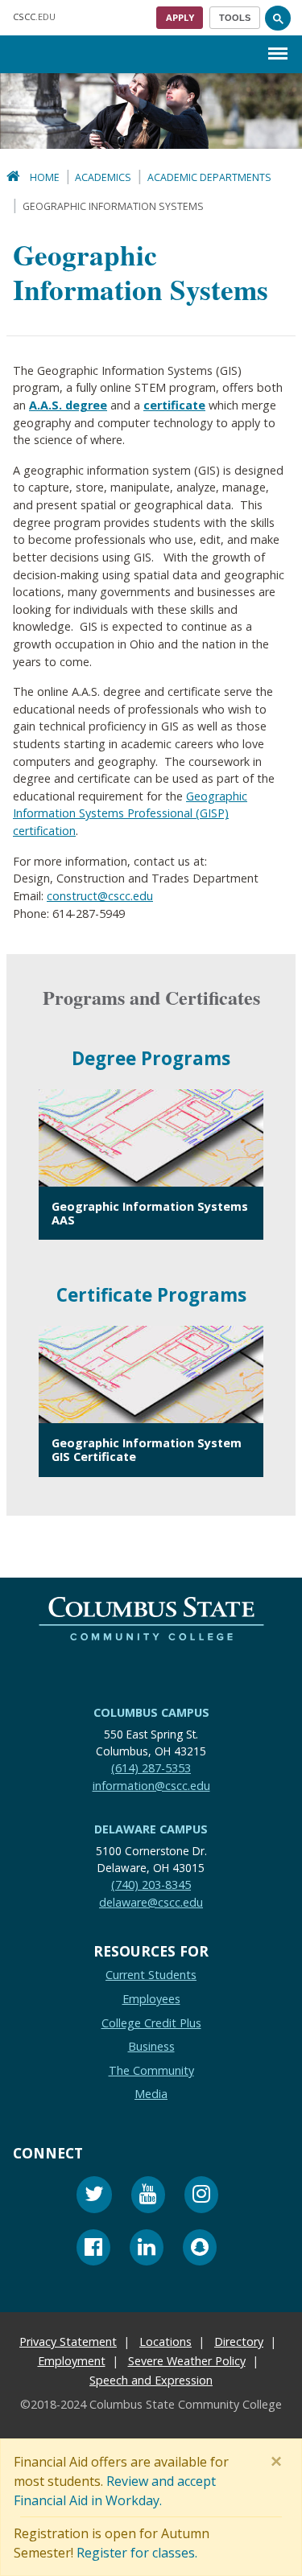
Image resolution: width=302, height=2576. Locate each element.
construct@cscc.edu (100, 896)
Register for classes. (137, 2553)
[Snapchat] (200, 2250)
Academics (103, 177)
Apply (180, 17)
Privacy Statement (68, 2341)
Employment (72, 2361)
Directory (239, 2341)
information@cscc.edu (151, 1785)
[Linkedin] (147, 2250)
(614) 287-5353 (151, 1768)
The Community (151, 2070)
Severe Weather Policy (187, 2361)
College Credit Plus (151, 2022)
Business (151, 2046)
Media (151, 2094)
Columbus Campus (151, 1712)
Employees (151, 1999)
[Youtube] (148, 2197)
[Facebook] (93, 2250)
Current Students (151, 1975)
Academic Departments (209, 177)
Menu (278, 41)
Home (45, 177)
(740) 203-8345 (151, 1885)
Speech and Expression (151, 2380)
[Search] (278, 18)
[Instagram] (201, 2197)
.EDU (34, 16)
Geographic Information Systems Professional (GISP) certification (130, 813)
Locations (165, 2341)
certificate (174, 405)
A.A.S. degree (68, 405)
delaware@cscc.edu (151, 1901)
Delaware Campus (151, 1829)
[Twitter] (94, 2197)
